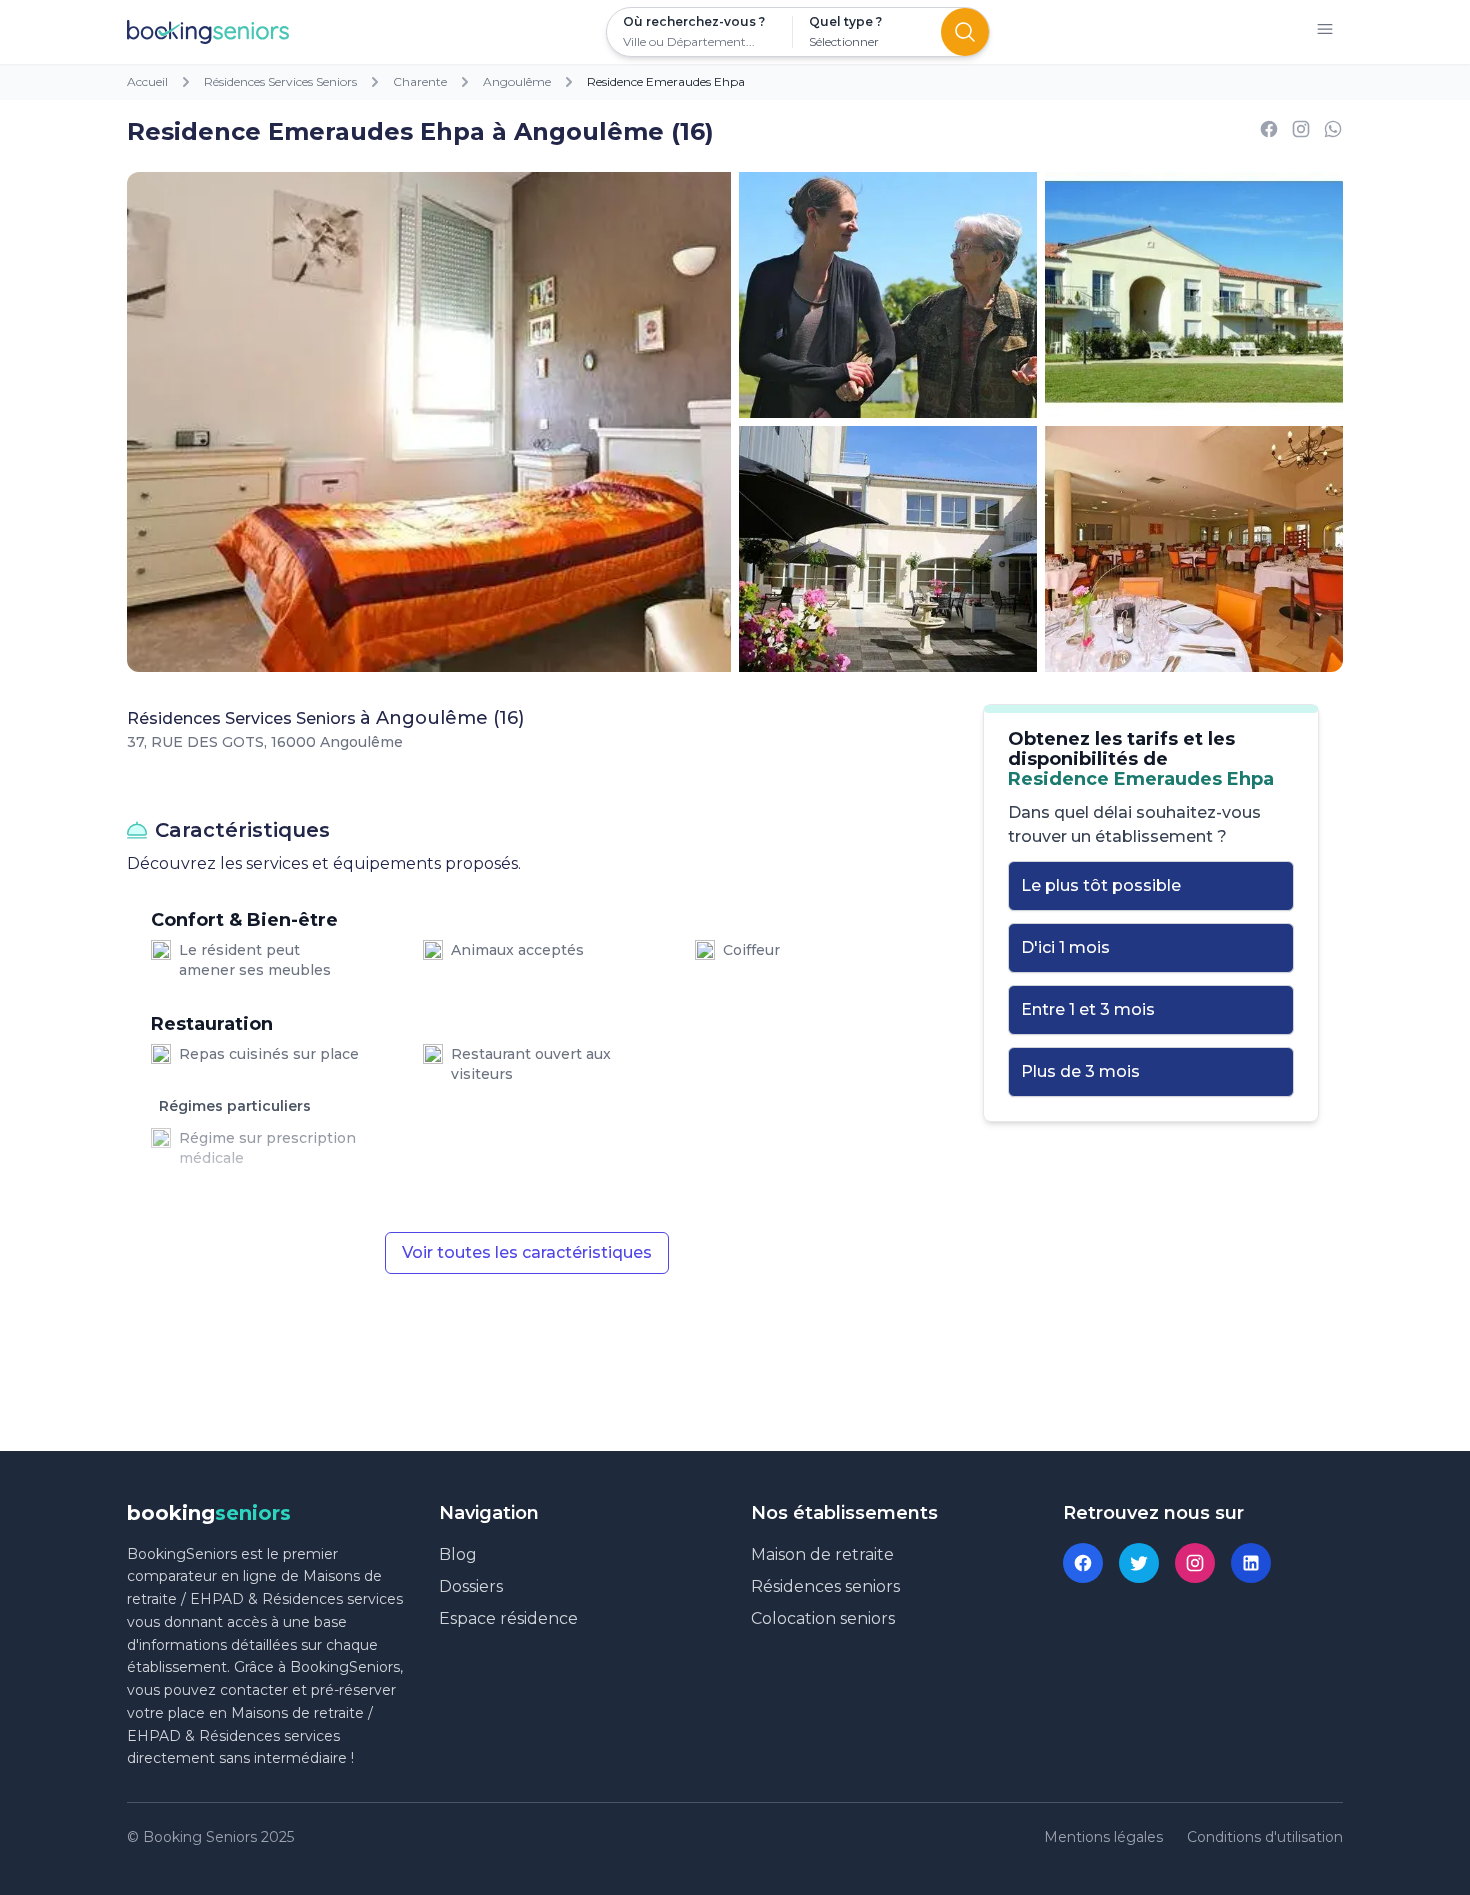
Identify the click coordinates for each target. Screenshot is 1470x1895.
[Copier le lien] (1301, 132)
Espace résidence (508, 1618)
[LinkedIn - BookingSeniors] (1251, 1563)
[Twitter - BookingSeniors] (1139, 1563)
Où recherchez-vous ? (694, 21)
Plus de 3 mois (1080, 1071)
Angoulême (517, 81)
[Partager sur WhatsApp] (1333, 132)
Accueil (147, 81)
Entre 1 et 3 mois (1088, 1009)
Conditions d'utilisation (1265, 1837)
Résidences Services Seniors (280, 81)
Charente (420, 81)
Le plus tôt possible (1101, 885)
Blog (458, 1554)
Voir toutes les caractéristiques (527, 1252)
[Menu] (1325, 32)
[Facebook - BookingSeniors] (1083, 1563)
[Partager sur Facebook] (1269, 132)
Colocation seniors (823, 1618)
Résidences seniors (825, 1586)
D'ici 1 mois (1065, 947)
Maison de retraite (822, 1554)
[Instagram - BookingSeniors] (1195, 1563)
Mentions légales (1103, 1837)
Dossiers (471, 1586)
